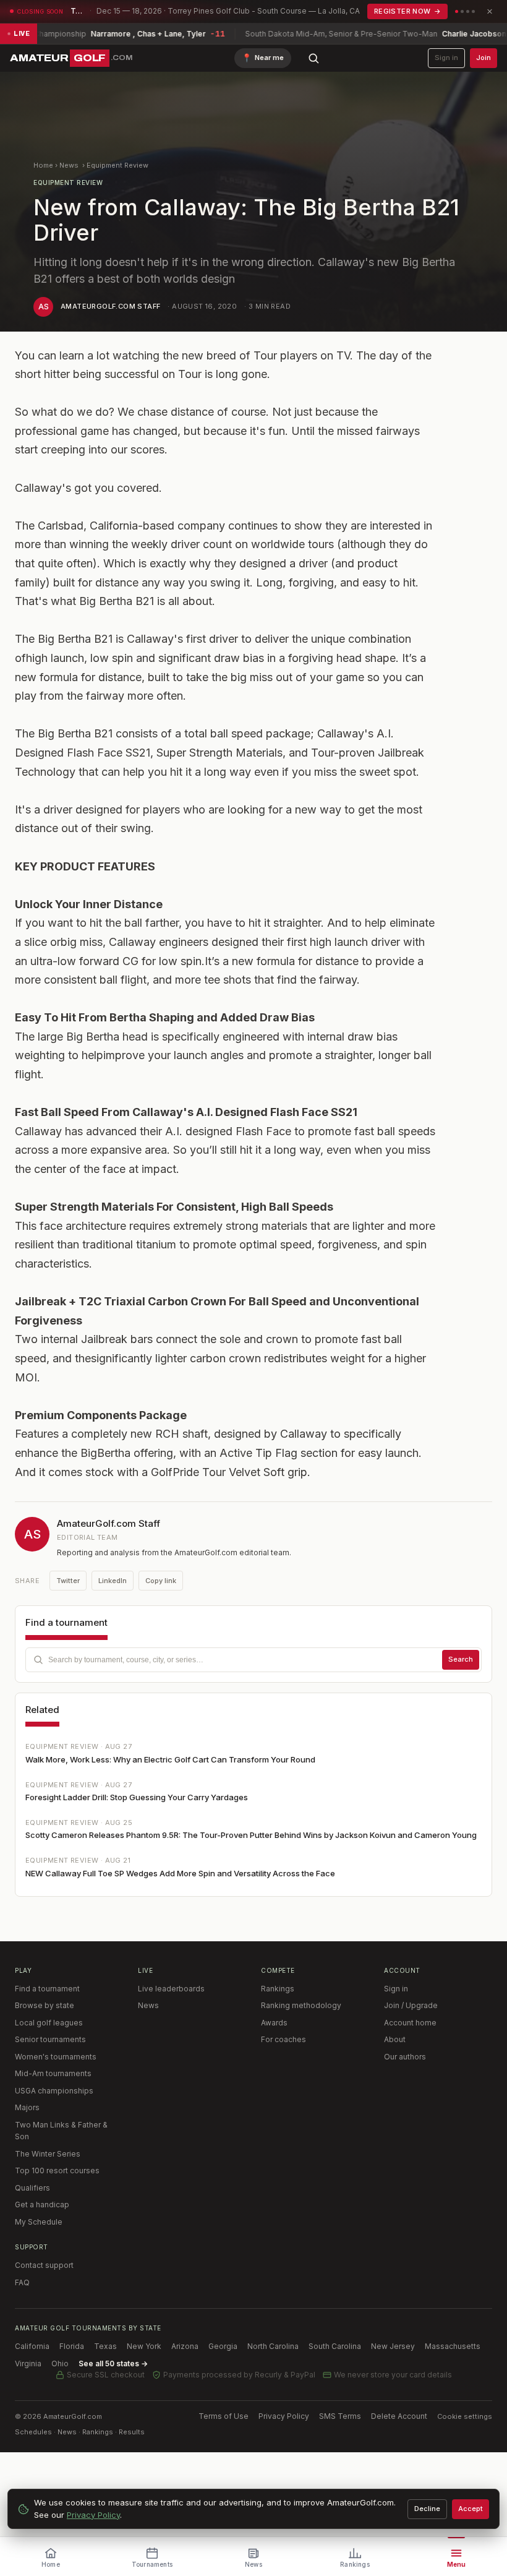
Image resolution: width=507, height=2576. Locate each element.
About (395, 2039)
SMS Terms (340, 2416)
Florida (72, 2346)
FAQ (22, 2282)
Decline (427, 2509)
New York (144, 2346)
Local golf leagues (49, 2023)
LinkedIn (113, 1581)
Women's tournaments (56, 2057)
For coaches (283, 2039)
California (32, 2346)
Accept (471, 2509)
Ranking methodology (301, 2005)
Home (43, 165)
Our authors (405, 2057)
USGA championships (54, 2091)
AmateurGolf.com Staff (110, 306)
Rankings (278, 1989)
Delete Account (399, 2416)
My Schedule (39, 2222)
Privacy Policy (284, 2416)
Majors (27, 2107)
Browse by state (45, 2005)
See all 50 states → (113, 2363)
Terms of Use (224, 2416)
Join (484, 58)
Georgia (223, 2346)
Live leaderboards (171, 1989)
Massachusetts (453, 2346)
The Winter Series (48, 2154)
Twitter (68, 1581)
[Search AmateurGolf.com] (313, 58)
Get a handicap (42, 2205)
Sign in (446, 58)
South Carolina (335, 2346)
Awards (274, 2023)
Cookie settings (465, 2416)
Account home (410, 2023)
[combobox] (253, 1660)
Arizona (185, 2346)
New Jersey (393, 2346)
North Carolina (273, 2346)
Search (461, 1659)
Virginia (28, 2363)
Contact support (44, 2265)
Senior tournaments (50, 2039)
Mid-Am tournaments (53, 2073)
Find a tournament (47, 1989)
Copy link (161, 1581)
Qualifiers (32, 2188)
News (69, 165)
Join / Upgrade (411, 2005)
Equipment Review (117, 165)
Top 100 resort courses (57, 2170)
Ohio (60, 2363)
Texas (105, 2346)
